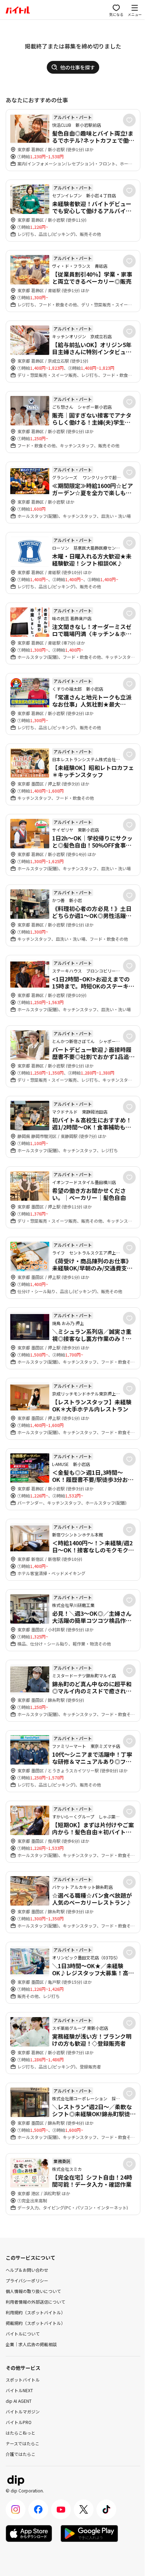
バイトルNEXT (19, 2390)
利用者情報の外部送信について (35, 2302)
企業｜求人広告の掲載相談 (31, 2344)
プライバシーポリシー (27, 2280)
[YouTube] (61, 2509)
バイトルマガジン (23, 2411)
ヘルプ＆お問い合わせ (27, 2270)
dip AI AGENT (19, 2401)
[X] (84, 2509)
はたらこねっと (21, 2433)
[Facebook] (38, 2509)
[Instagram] (16, 2509)
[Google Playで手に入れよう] (89, 2533)
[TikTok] (106, 2509)
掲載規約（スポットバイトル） (35, 2323)
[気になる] (129, 120)
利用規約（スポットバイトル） (35, 2312)
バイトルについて (23, 2334)
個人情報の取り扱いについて (33, 2291)
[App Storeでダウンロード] (29, 2533)
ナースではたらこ (23, 2443)
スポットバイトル (23, 2380)
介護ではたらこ (21, 2454)
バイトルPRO (19, 2422)
